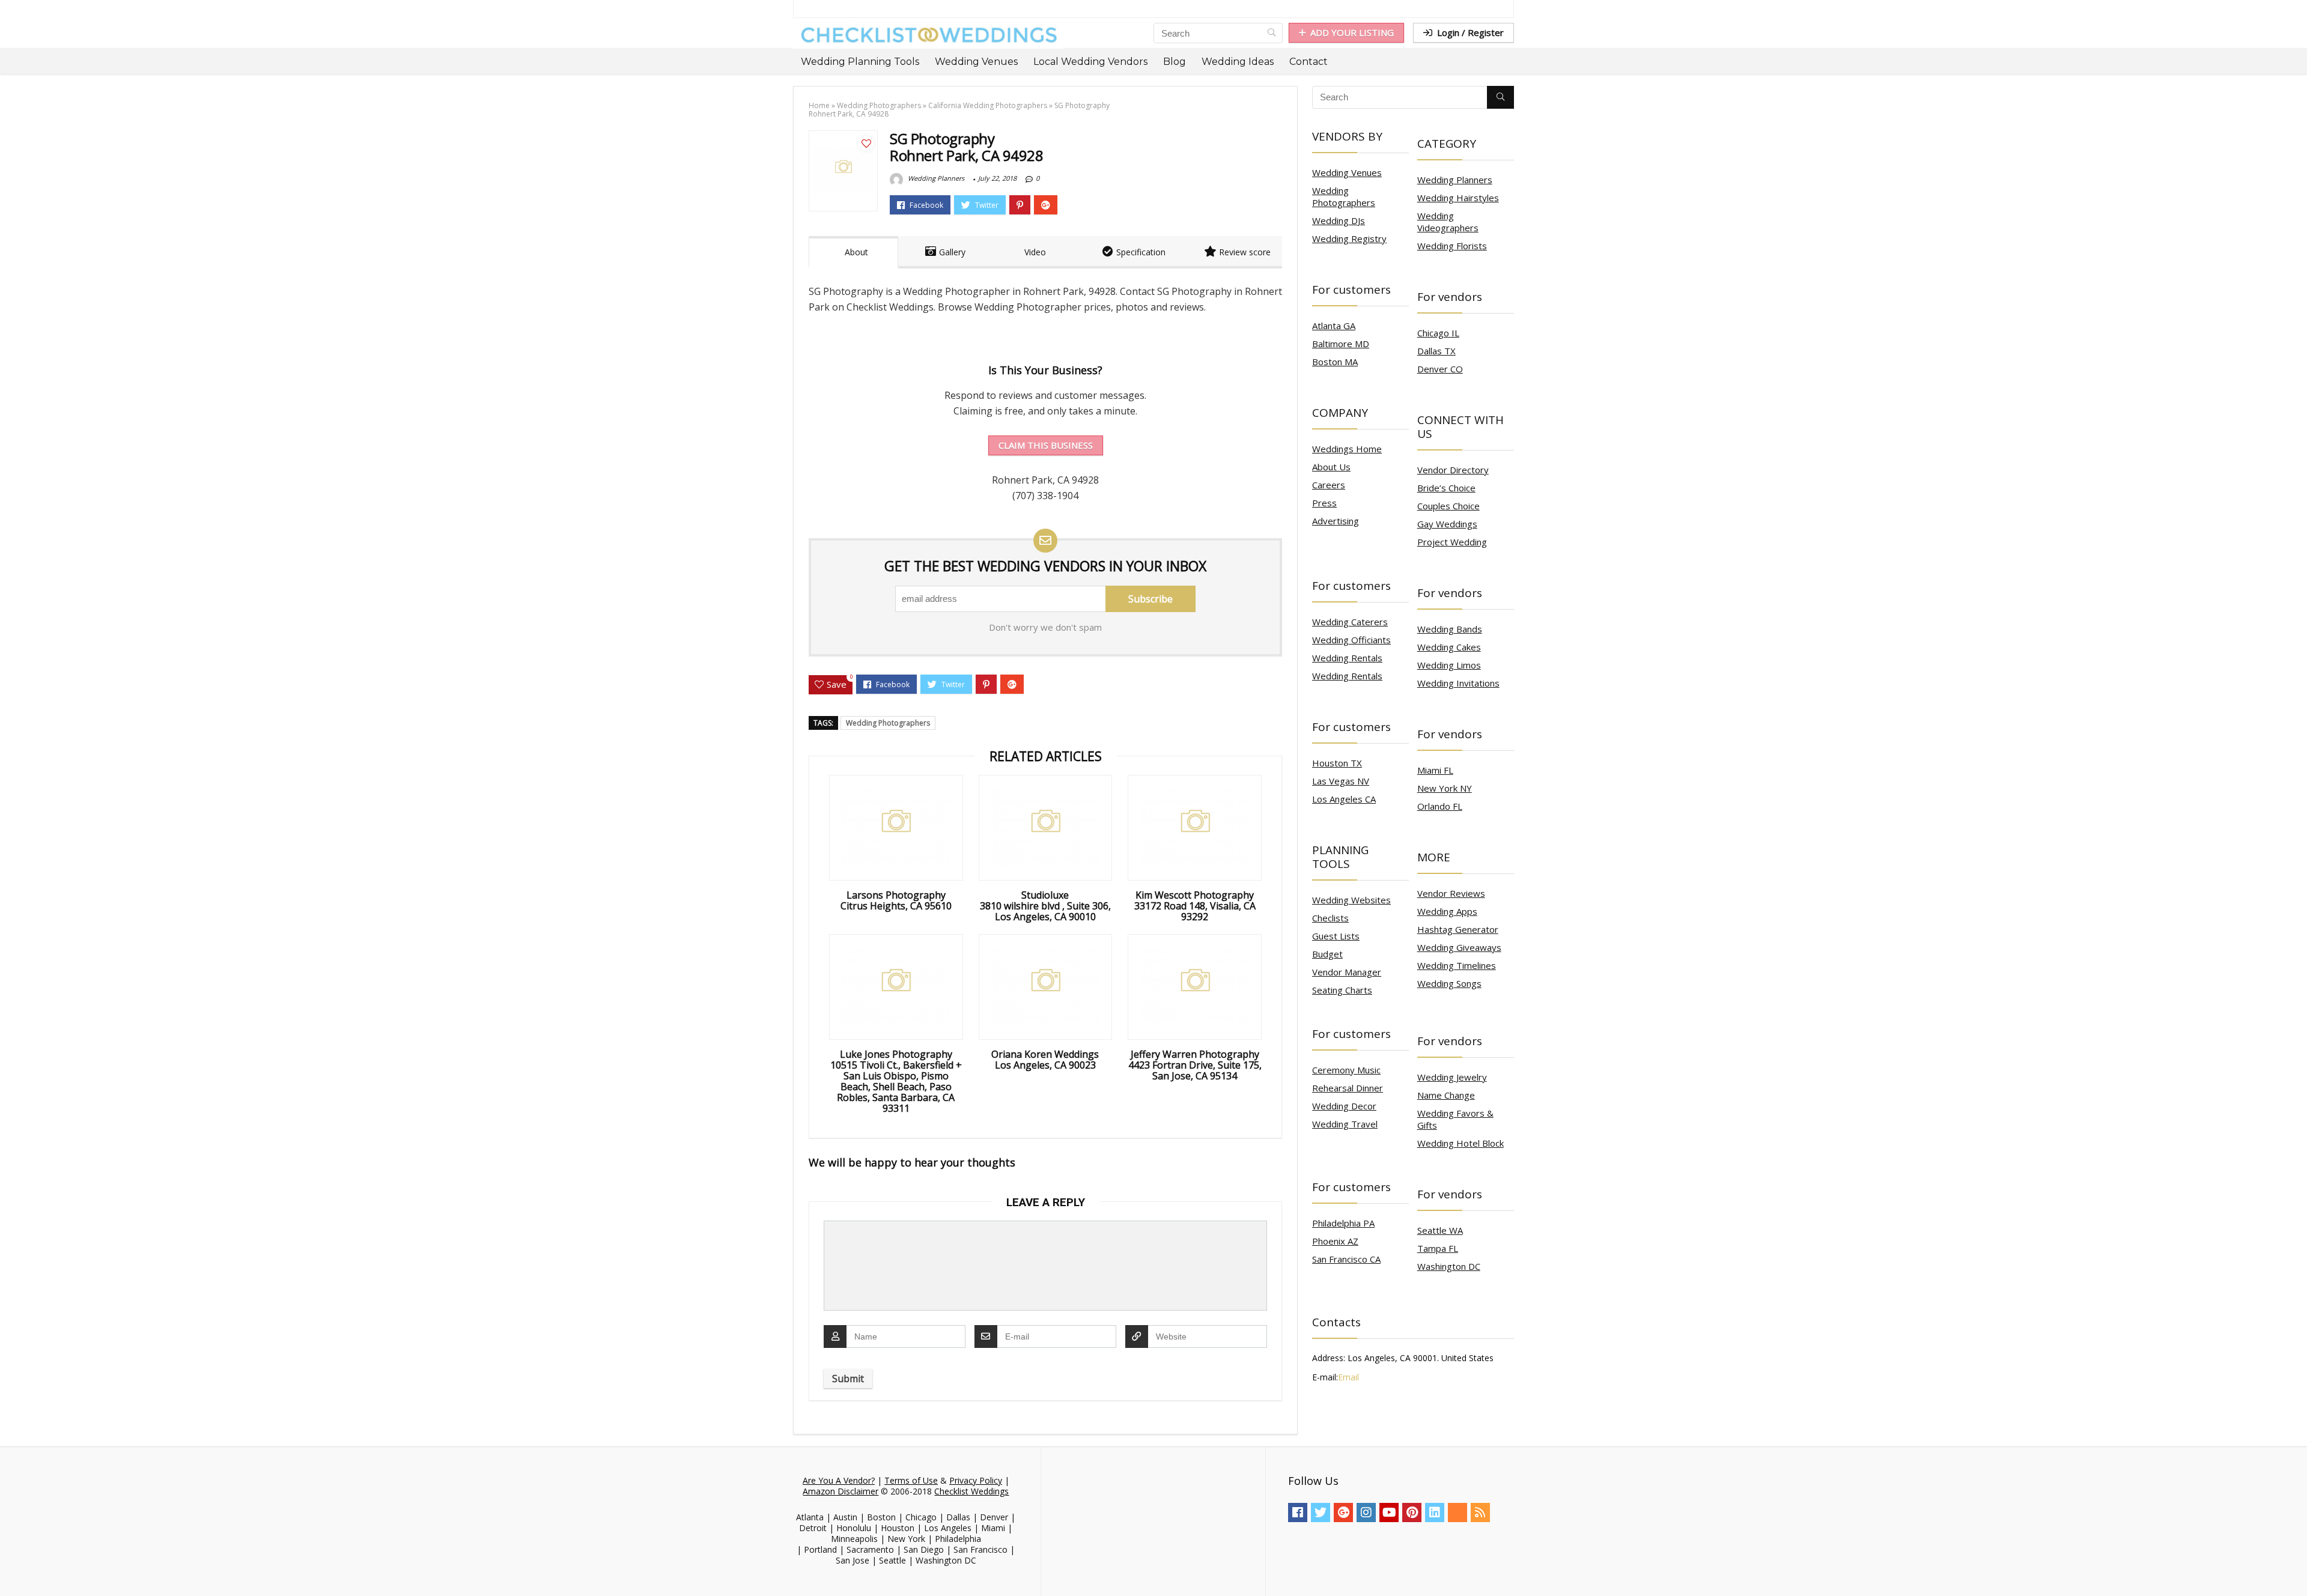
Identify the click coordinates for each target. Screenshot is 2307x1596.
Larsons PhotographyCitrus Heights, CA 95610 (896, 900)
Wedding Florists (1452, 246)
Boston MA (1335, 362)
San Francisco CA (1346, 1259)
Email (1348, 1377)
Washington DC (1449, 1266)
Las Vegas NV (1341, 781)
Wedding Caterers (1350, 622)
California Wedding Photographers (988, 105)
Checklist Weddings (971, 1491)
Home (819, 105)
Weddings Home (1347, 449)
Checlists (1330, 918)
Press (1324, 503)
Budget (1327, 954)
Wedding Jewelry (1452, 1077)
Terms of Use (911, 1480)
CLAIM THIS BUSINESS (1046, 445)
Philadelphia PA (1343, 1223)
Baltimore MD (1341, 344)
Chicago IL (1438, 333)
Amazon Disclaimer (840, 1491)
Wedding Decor (1344, 1106)
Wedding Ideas (1238, 62)
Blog (1175, 62)
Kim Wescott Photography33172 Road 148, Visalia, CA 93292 (1195, 906)
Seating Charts (1342, 990)
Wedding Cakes (1449, 647)
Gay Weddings (1447, 524)
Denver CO (1440, 369)
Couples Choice (1448, 506)
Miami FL (1435, 770)
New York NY (1445, 788)
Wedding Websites (1351, 900)
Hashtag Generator (1458, 929)
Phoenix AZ (1335, 1241)
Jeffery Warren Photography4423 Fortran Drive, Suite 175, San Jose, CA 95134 (1195, 1065)
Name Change (1446, 1095)
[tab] (853, 252)
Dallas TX (1436, 351)
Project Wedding (1452, 542)
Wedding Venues (976, 62)
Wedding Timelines (1457, 965)
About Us (1331, 467)
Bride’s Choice (1446, 488)
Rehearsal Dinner (1348, 1088)
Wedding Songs (1449, 983)
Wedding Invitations (1458, 683)
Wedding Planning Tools (860, 62)
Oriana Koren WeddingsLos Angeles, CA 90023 (1045, 1060)
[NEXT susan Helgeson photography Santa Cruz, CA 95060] (2295, 1566)
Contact (1309, 62)
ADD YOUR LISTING (1352, 32)
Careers (1329, 485)
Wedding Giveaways (1459, 947)
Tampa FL (1438, 1248)
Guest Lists (1336, 936)
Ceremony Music (1346, 1070)
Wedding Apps (1447, 911)
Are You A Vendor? (839, 1480)
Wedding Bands (1450, 629)
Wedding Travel (1345, 1124)
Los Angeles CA (1344, 799)
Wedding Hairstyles (1458, 198)
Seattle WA (1440, 1230)
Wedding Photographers (879, 105)
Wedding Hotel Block (1460, 1143)
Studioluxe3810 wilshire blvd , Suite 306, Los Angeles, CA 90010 (1045, 906)
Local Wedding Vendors (1090, 62)
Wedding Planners (935, 178)
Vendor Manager (1347, 972)
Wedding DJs (1339, 220)
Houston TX (1337, 763)
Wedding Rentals (1347, 658)
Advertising (1336, 521)
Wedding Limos (1449, 665)
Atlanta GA (1334, 326)
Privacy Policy (976, 1480)
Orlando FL (1440, 806)
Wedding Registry (1349, 238)
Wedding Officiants (1351, 640)
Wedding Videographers (1448, 222)
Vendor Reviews (1451, 893)
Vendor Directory (1453, 470)
